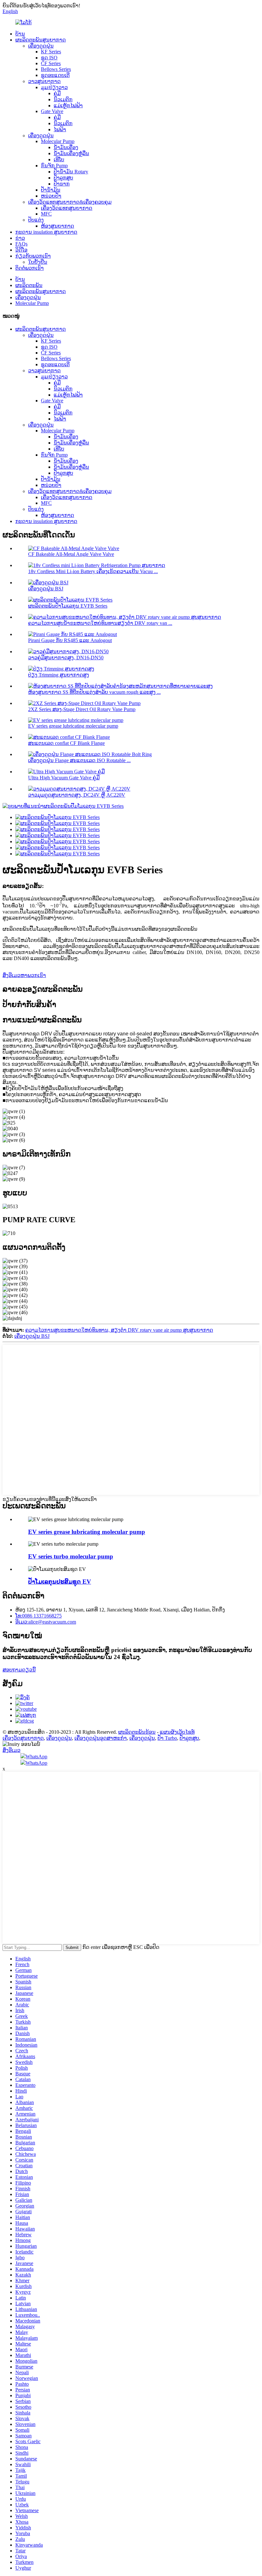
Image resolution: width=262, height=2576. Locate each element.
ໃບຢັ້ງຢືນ (38, 262)
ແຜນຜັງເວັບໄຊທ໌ (177, 1732)
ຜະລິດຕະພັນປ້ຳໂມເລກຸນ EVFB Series (68, 606)
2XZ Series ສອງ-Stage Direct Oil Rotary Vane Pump (82, 709)
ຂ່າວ (20, 238)
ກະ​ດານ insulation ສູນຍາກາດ (46, 232)
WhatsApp (36, 1757)
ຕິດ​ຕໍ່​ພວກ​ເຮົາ (30, 268)
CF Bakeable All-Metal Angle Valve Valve (71, 554)
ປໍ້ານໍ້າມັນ (51, 190)
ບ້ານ (20, 34)
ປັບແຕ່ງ (36, 220)
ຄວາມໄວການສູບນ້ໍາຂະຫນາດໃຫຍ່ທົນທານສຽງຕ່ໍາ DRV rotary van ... (100, 623)
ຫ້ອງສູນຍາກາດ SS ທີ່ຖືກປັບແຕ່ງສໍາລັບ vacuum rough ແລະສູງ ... (94, 692)
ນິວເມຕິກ (63, 99)
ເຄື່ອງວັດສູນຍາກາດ (23, 1738)
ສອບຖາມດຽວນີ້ (19, 1670)
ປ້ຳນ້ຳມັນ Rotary (71, 172)
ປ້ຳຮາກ (62, 184)
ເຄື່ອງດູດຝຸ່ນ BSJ (46, 589)
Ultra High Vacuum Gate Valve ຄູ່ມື (64, 778)
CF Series (51, 63)
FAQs (21, 244)
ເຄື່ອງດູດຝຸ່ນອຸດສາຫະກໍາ (101, 1738)
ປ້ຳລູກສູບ (63, 178)
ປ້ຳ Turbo (167, 1738)
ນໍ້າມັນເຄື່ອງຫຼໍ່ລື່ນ (71, 153)
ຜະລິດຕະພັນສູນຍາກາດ (41, 40)
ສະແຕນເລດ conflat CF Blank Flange (66, 743)
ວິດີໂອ (21, 250)
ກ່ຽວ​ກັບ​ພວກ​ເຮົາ (33, 256)
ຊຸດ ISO (49, 58)
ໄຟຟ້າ (60, 129)
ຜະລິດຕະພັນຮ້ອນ (137, 1732)
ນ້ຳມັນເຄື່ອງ (66, 147)
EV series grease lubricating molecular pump (73, 726)
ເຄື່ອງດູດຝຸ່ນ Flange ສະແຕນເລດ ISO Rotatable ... (79, 760)
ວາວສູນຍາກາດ (44, 81)
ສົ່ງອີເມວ (12, 1750)
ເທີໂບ (59, 159)
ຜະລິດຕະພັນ (29, 285)
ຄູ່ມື (57, 93)
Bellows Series (56, 69)
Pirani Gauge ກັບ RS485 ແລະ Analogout (70, 640)
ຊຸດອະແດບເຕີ (55, 75)
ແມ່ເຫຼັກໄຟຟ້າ (68, 106)
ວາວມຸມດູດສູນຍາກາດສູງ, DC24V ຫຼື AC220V (77, 795)
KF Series (51, 52)
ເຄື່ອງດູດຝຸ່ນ (41, 46)
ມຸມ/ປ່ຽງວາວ (54, 87)
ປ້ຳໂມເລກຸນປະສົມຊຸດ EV (60, 1582)
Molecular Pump (58, 141)
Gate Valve (52, 111)
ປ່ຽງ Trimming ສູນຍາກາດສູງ (59, 675)
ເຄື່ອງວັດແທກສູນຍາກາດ (67, 208)
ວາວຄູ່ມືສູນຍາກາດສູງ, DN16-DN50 (66, 658)
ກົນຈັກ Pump (54, 166)
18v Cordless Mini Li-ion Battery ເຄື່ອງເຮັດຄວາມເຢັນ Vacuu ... (93, 571)
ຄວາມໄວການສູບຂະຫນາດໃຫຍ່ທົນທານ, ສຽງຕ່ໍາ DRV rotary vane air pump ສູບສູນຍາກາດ (119, 1330)
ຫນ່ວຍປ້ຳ (51, 196)
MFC (46, 214)
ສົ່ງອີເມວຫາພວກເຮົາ (24, 975)
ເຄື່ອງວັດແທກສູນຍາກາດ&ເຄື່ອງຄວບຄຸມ (70, 202)
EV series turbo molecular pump (71, 1556)
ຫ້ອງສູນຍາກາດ (58, 226)
